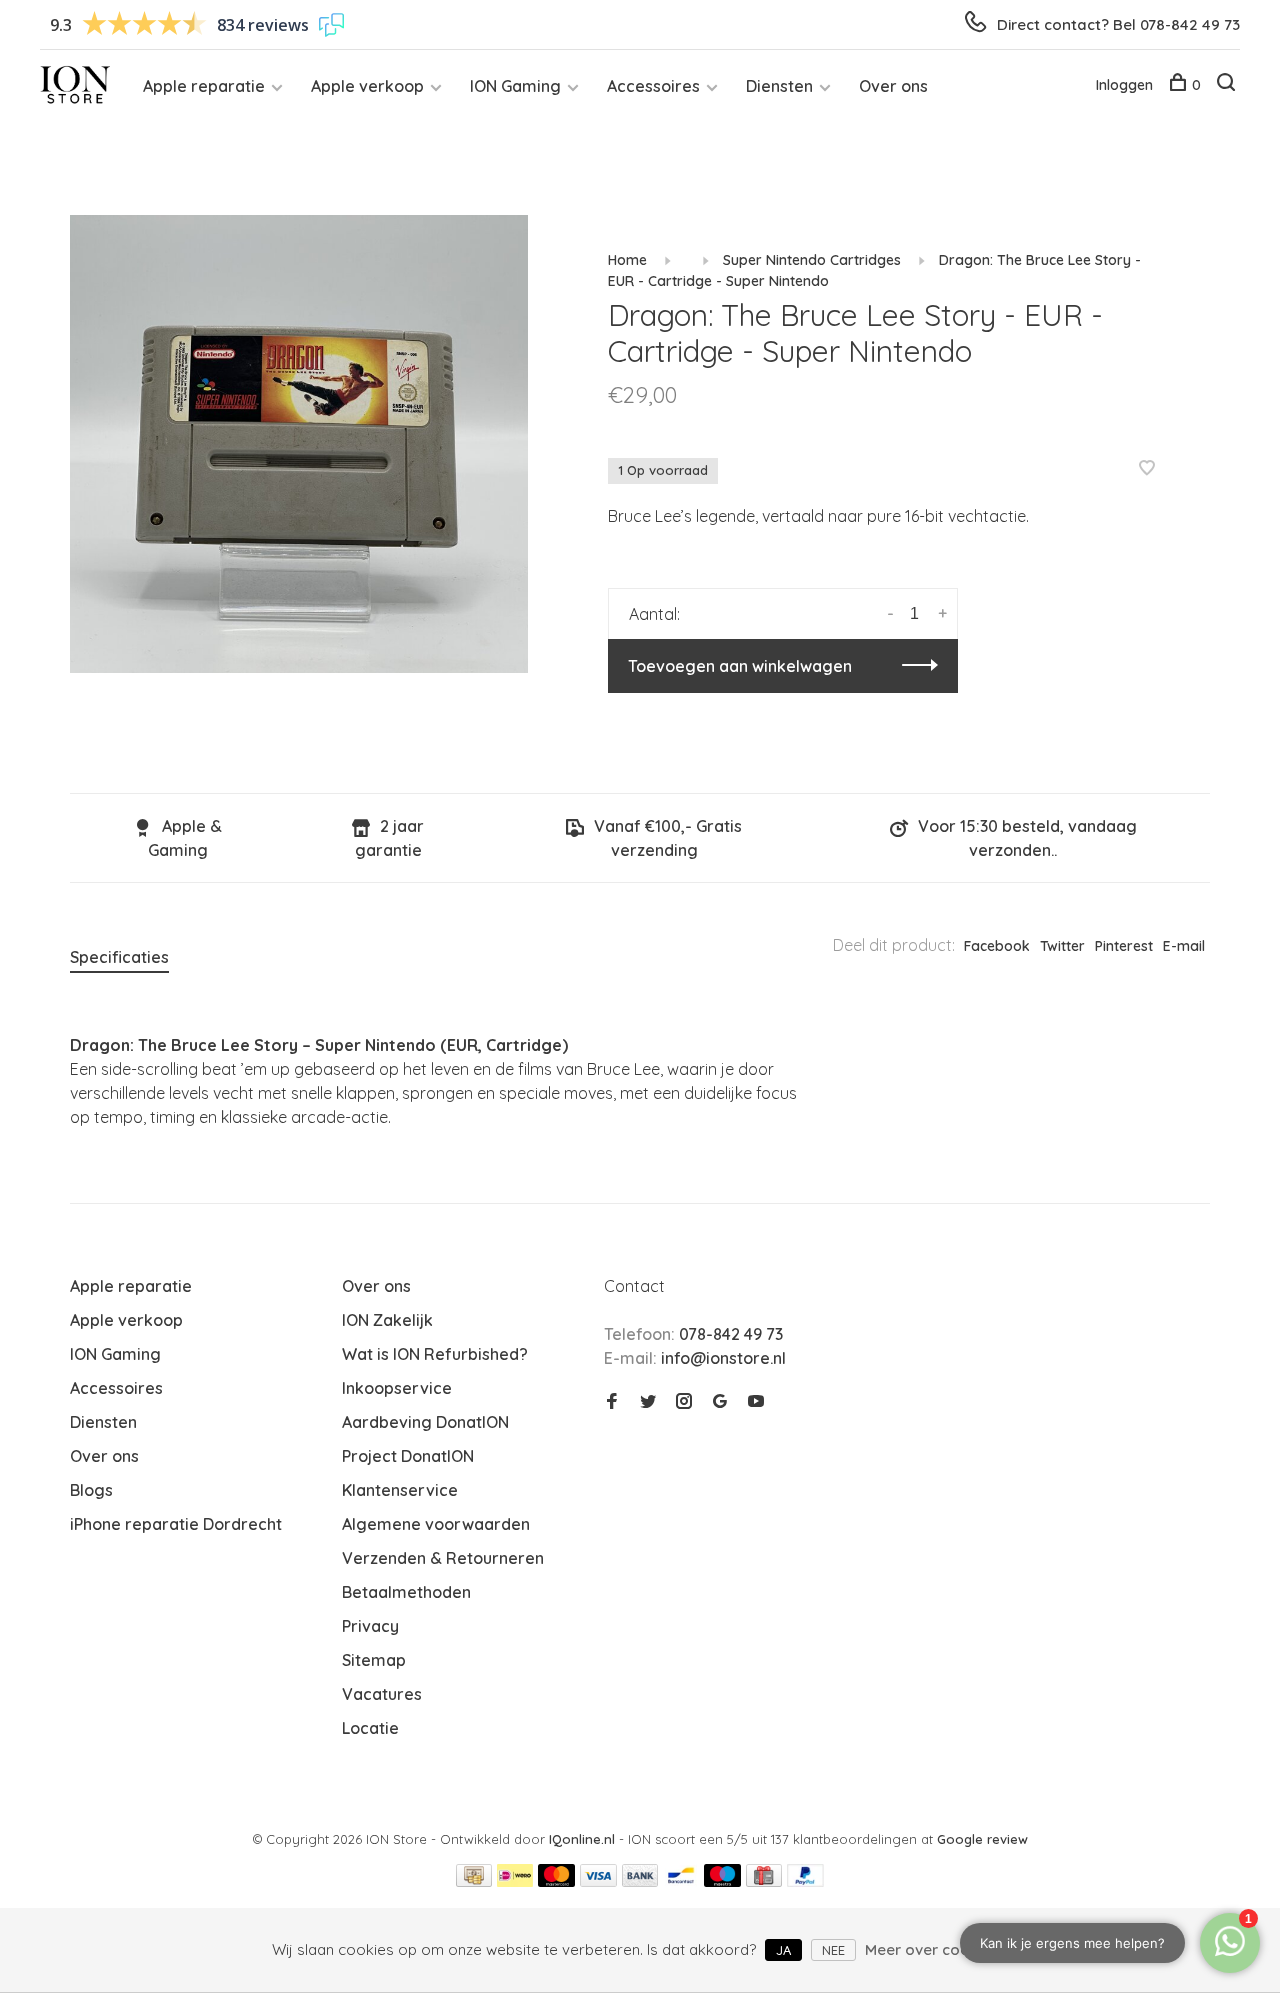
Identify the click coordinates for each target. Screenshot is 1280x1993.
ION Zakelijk (387, 1320)
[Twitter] (648, 1402)
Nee (833, 1950)
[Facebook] (612, 1402)
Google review (982, 1839)
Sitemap (374, 1660)
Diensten (779, 86)
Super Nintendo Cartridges (812, 260)
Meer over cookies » (937, 1949)
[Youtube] (756, 1402)
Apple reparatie (204, 86)
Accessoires (653, 86)
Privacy (370, 1626)
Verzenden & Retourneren (443, 1558)
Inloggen (1124, 85)
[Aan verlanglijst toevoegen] (1147, 469)
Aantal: (654, 614)
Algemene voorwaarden (436, 1524)
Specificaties (119, 957)
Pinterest (1124, 946)
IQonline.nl (584, 1839)
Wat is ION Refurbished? (435, 1354)
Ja (783, 1950)
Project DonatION (408, 1456)
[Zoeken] (1228, 85)
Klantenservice (400, 1490)
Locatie (370, 1728)
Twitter (1062, 946)
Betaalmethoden (406, 1592)
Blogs (91, 1490)
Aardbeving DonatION (425, 1422)
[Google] (720, 1402)
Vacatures (382, 1694)
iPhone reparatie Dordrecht (176, 1524)
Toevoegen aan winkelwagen (740, 666)
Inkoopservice (397, 1388)
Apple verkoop (367, 86)
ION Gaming (515, 86)
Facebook (997, 946)
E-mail (1184, 946)
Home (627, 260)
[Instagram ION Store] (684, 1402)
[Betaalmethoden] (474, 1881)
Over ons (893, 86)
